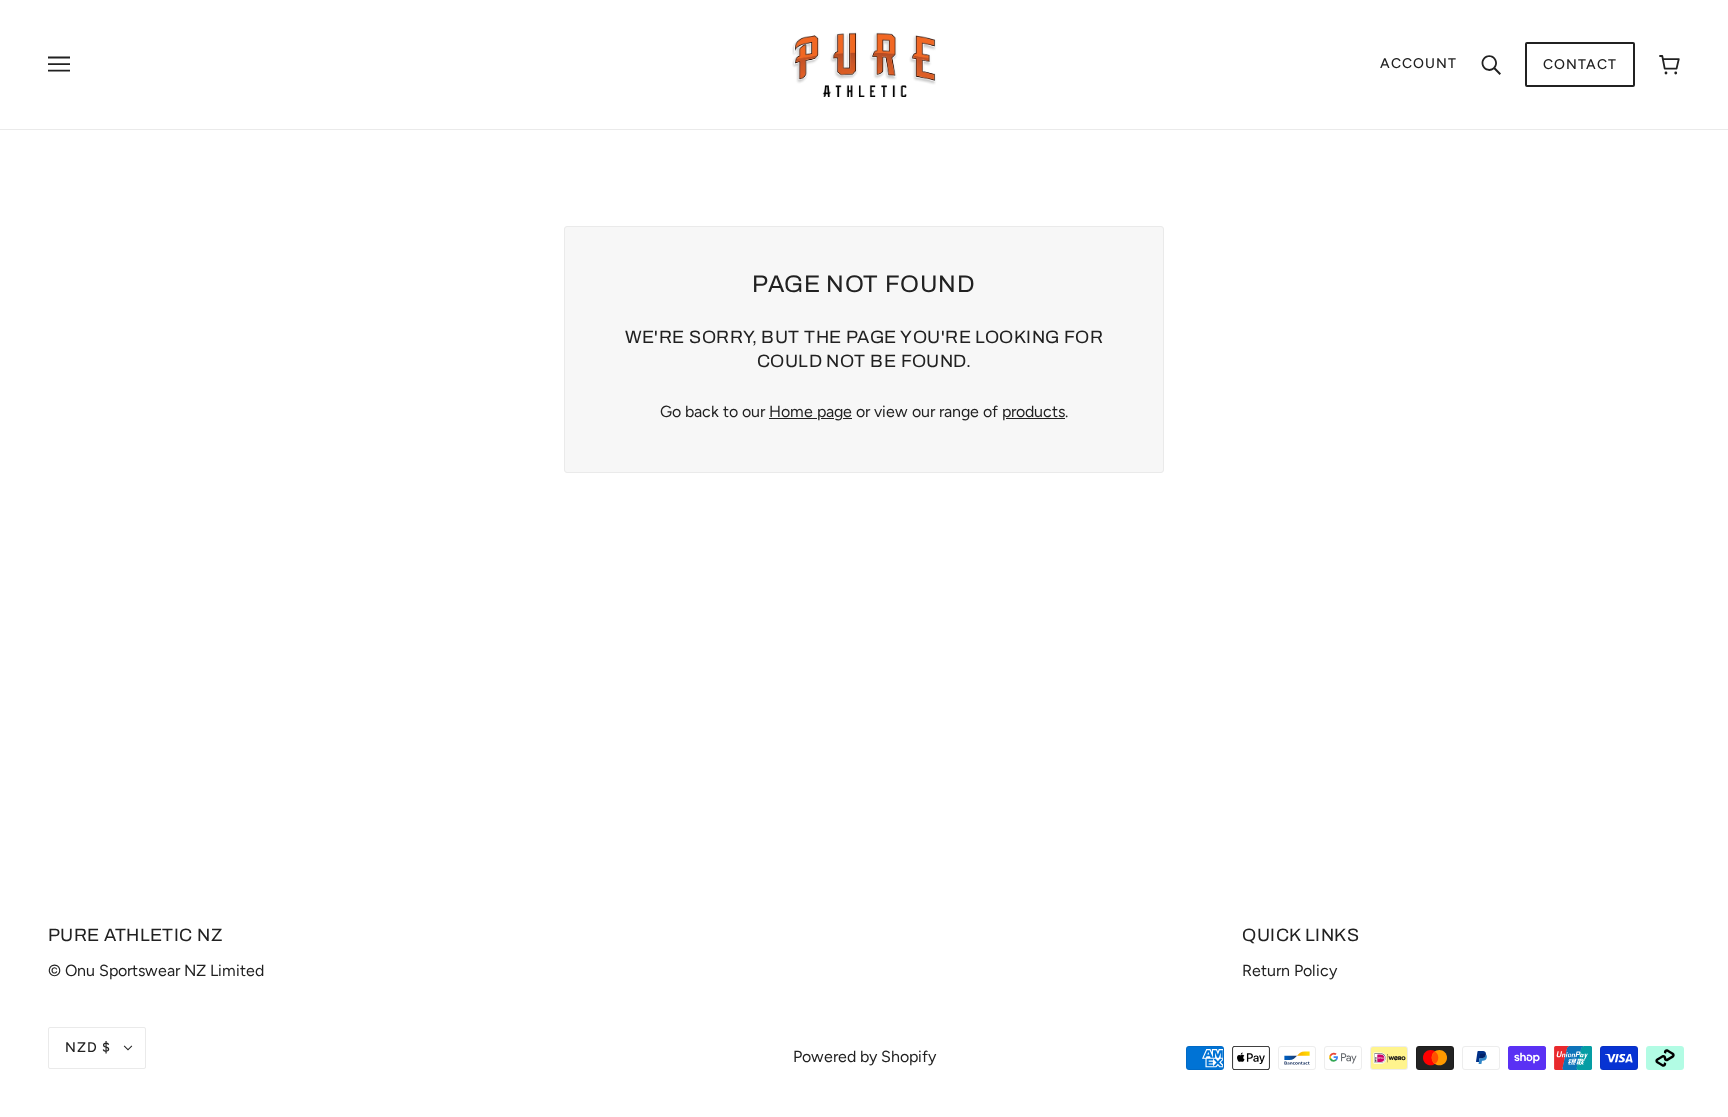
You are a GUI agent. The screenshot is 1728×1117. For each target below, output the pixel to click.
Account (1418, 63)
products (1033, 411)
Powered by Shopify (864, 1056)
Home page (810, 411)
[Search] (1491, 64)
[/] (864, 63)
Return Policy (1289, 970)
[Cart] (1669, 64)
